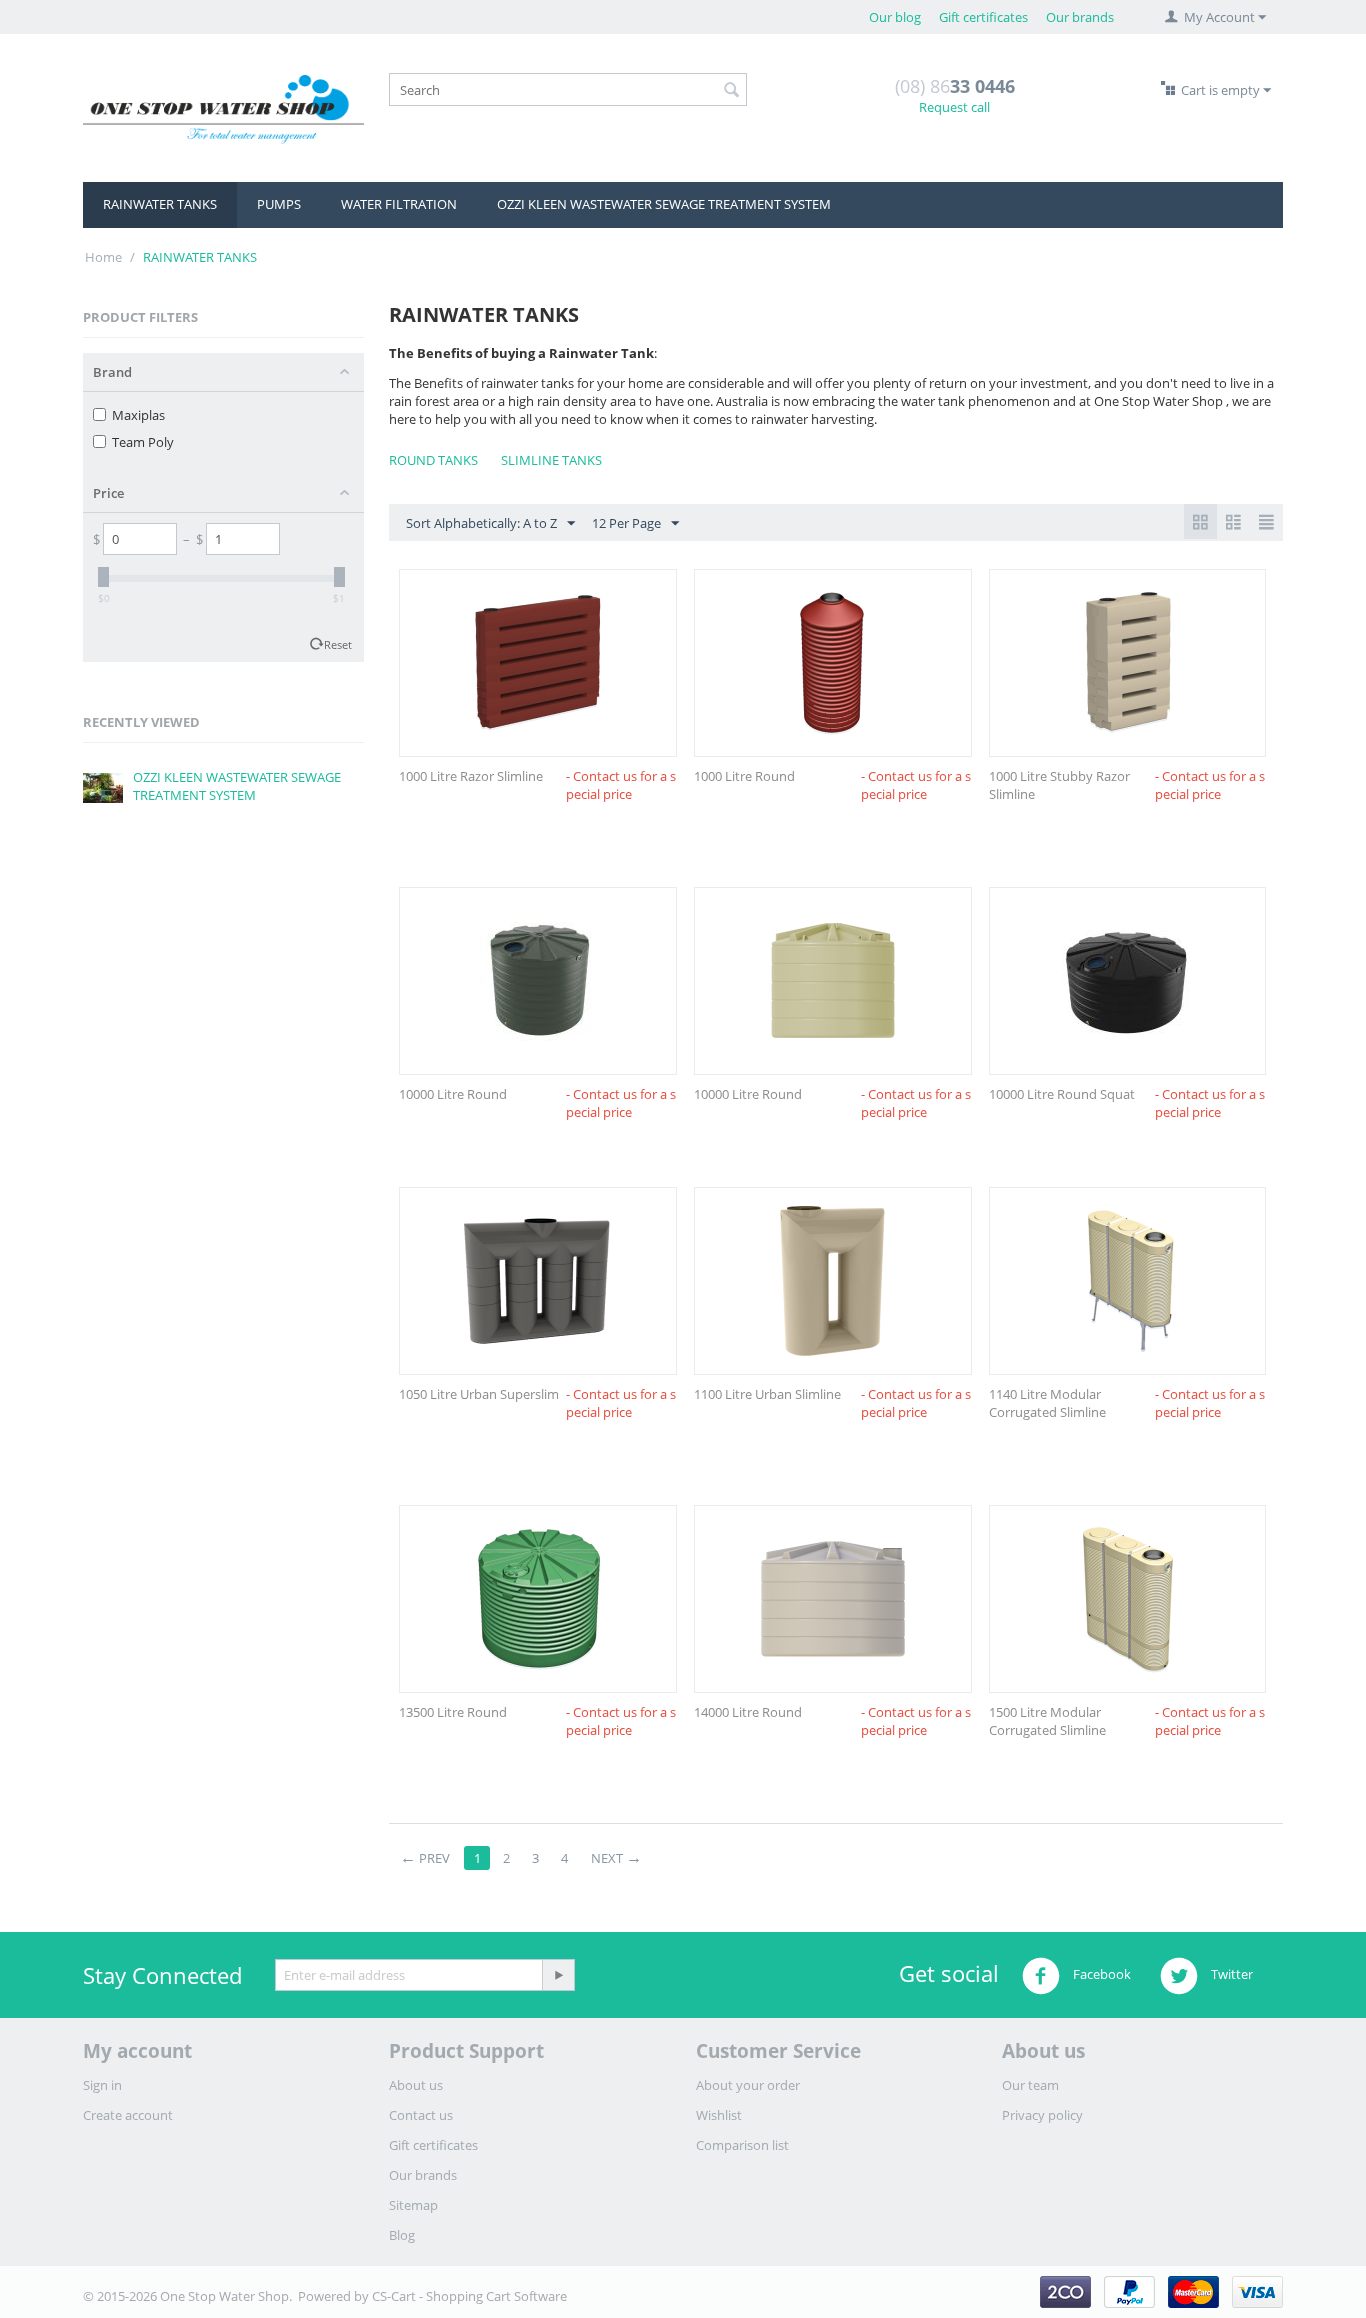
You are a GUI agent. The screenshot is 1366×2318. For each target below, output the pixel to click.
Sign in (102, 2085)
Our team (1030, 2085)
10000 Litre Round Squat (1062, 1094)
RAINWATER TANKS (160, 204)
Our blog (895, 17)
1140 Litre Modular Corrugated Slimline (1047, 1403)
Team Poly (143, 442)
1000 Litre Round (744, 776)
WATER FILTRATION (399, 204)
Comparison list (742, 2145)
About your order (748, 2085)
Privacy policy (1042, 2115)
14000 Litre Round (748, 1712)
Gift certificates (983, 17)
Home (103, 257)
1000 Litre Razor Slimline (471, 776)
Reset (338, 644)
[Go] (558, 1975)
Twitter (1230, 1975)
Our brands (1080, 17)
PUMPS (279, 204)
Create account (128, 2115)
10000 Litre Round (453, 1094)
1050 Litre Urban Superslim (479, 1394)
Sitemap (413, 2205)
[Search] (732, 91)
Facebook (1100, 1975)
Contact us (421, 2115)
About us (416, 2085)
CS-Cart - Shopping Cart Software (469, 2296)
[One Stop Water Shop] (223, 108)
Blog (402, 2235)
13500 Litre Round (453, 1712)
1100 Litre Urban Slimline (767, 1394)
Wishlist (719, 2115)
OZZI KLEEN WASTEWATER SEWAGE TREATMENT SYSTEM (664, 204)
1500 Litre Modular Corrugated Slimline (1047, 1721)
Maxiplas (138, 415)
